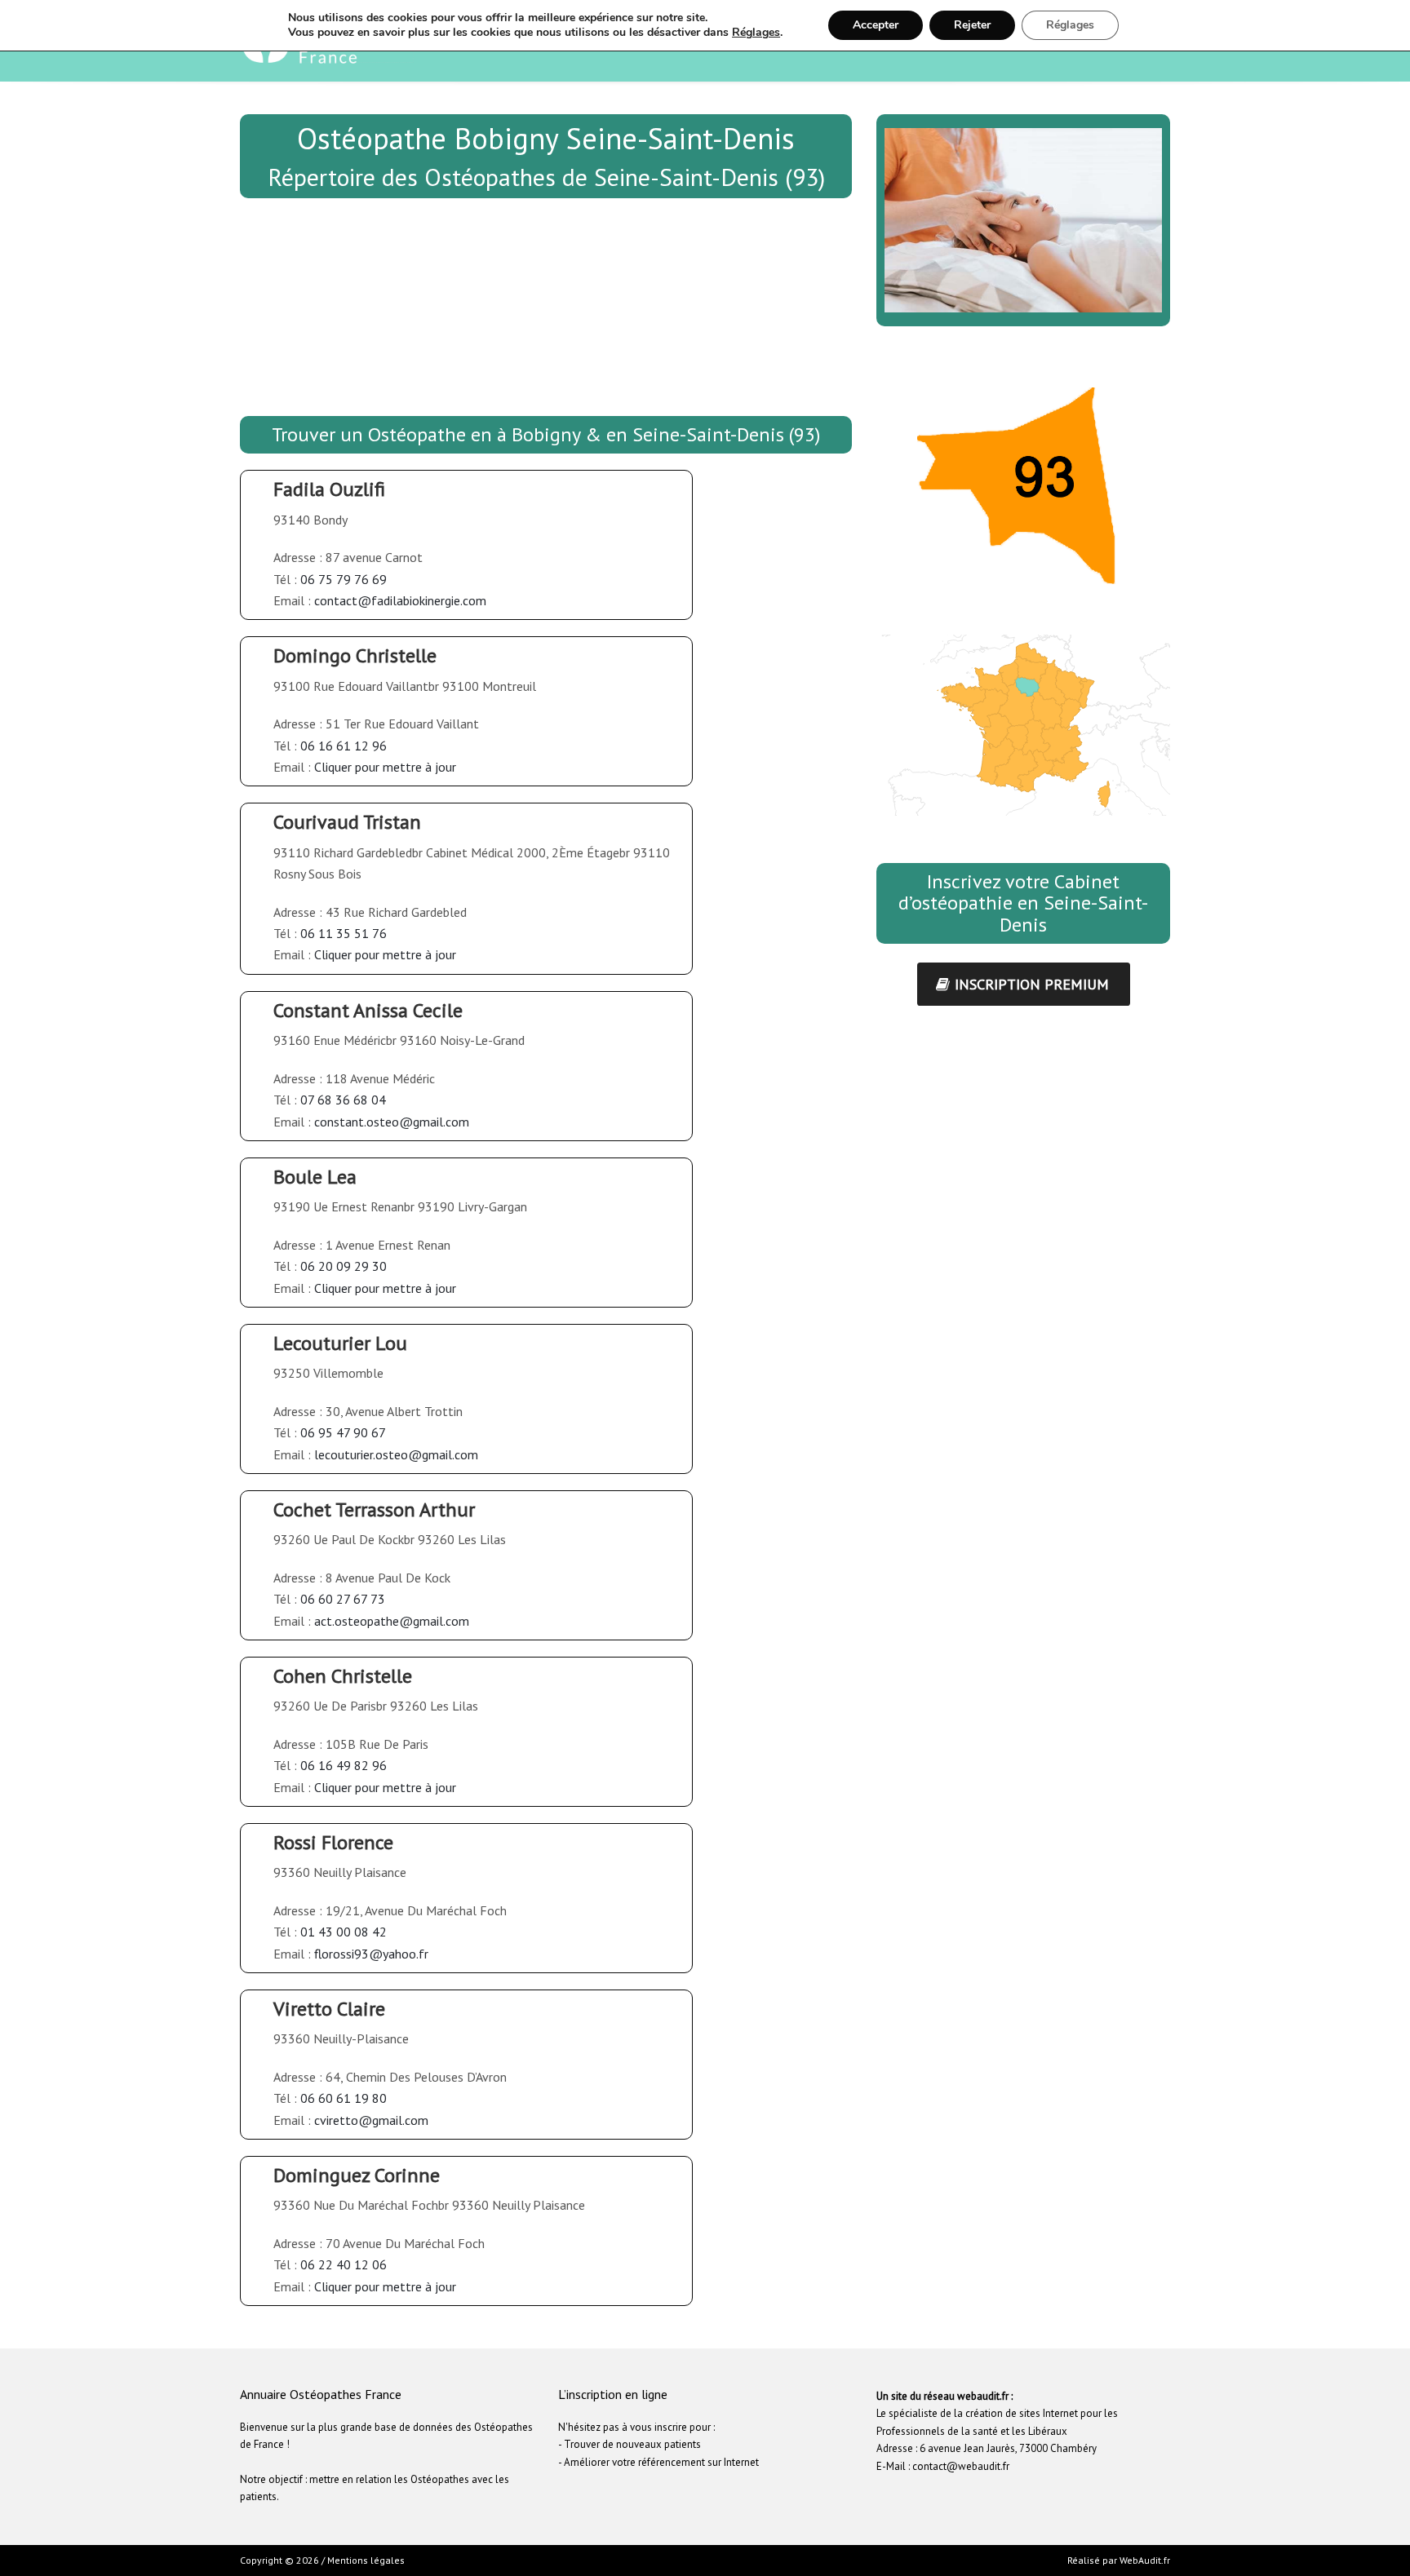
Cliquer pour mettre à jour (385, 767)
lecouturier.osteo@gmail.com (396, 1454)
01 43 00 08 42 (344, 1932)
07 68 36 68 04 (343, 1100)
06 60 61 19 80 (344, 2098)
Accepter (876, 25)
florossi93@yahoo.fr (371, 1954)
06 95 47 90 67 (343, 1432)
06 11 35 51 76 (344, 933)
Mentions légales (366, 2560)
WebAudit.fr (1144, 2560)
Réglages (756, 33)
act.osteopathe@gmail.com (392, 1621)
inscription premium (1032, 984)
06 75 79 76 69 (344, 579)
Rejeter (972, 25)
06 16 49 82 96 (344, 1765)
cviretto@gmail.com (371, 2120)
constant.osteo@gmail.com (392, 1122)
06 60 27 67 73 (343, 1599)
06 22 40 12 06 (344, 2264)
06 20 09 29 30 (344, 1266)
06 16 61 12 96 (344, 746)
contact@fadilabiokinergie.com (400, 600)
